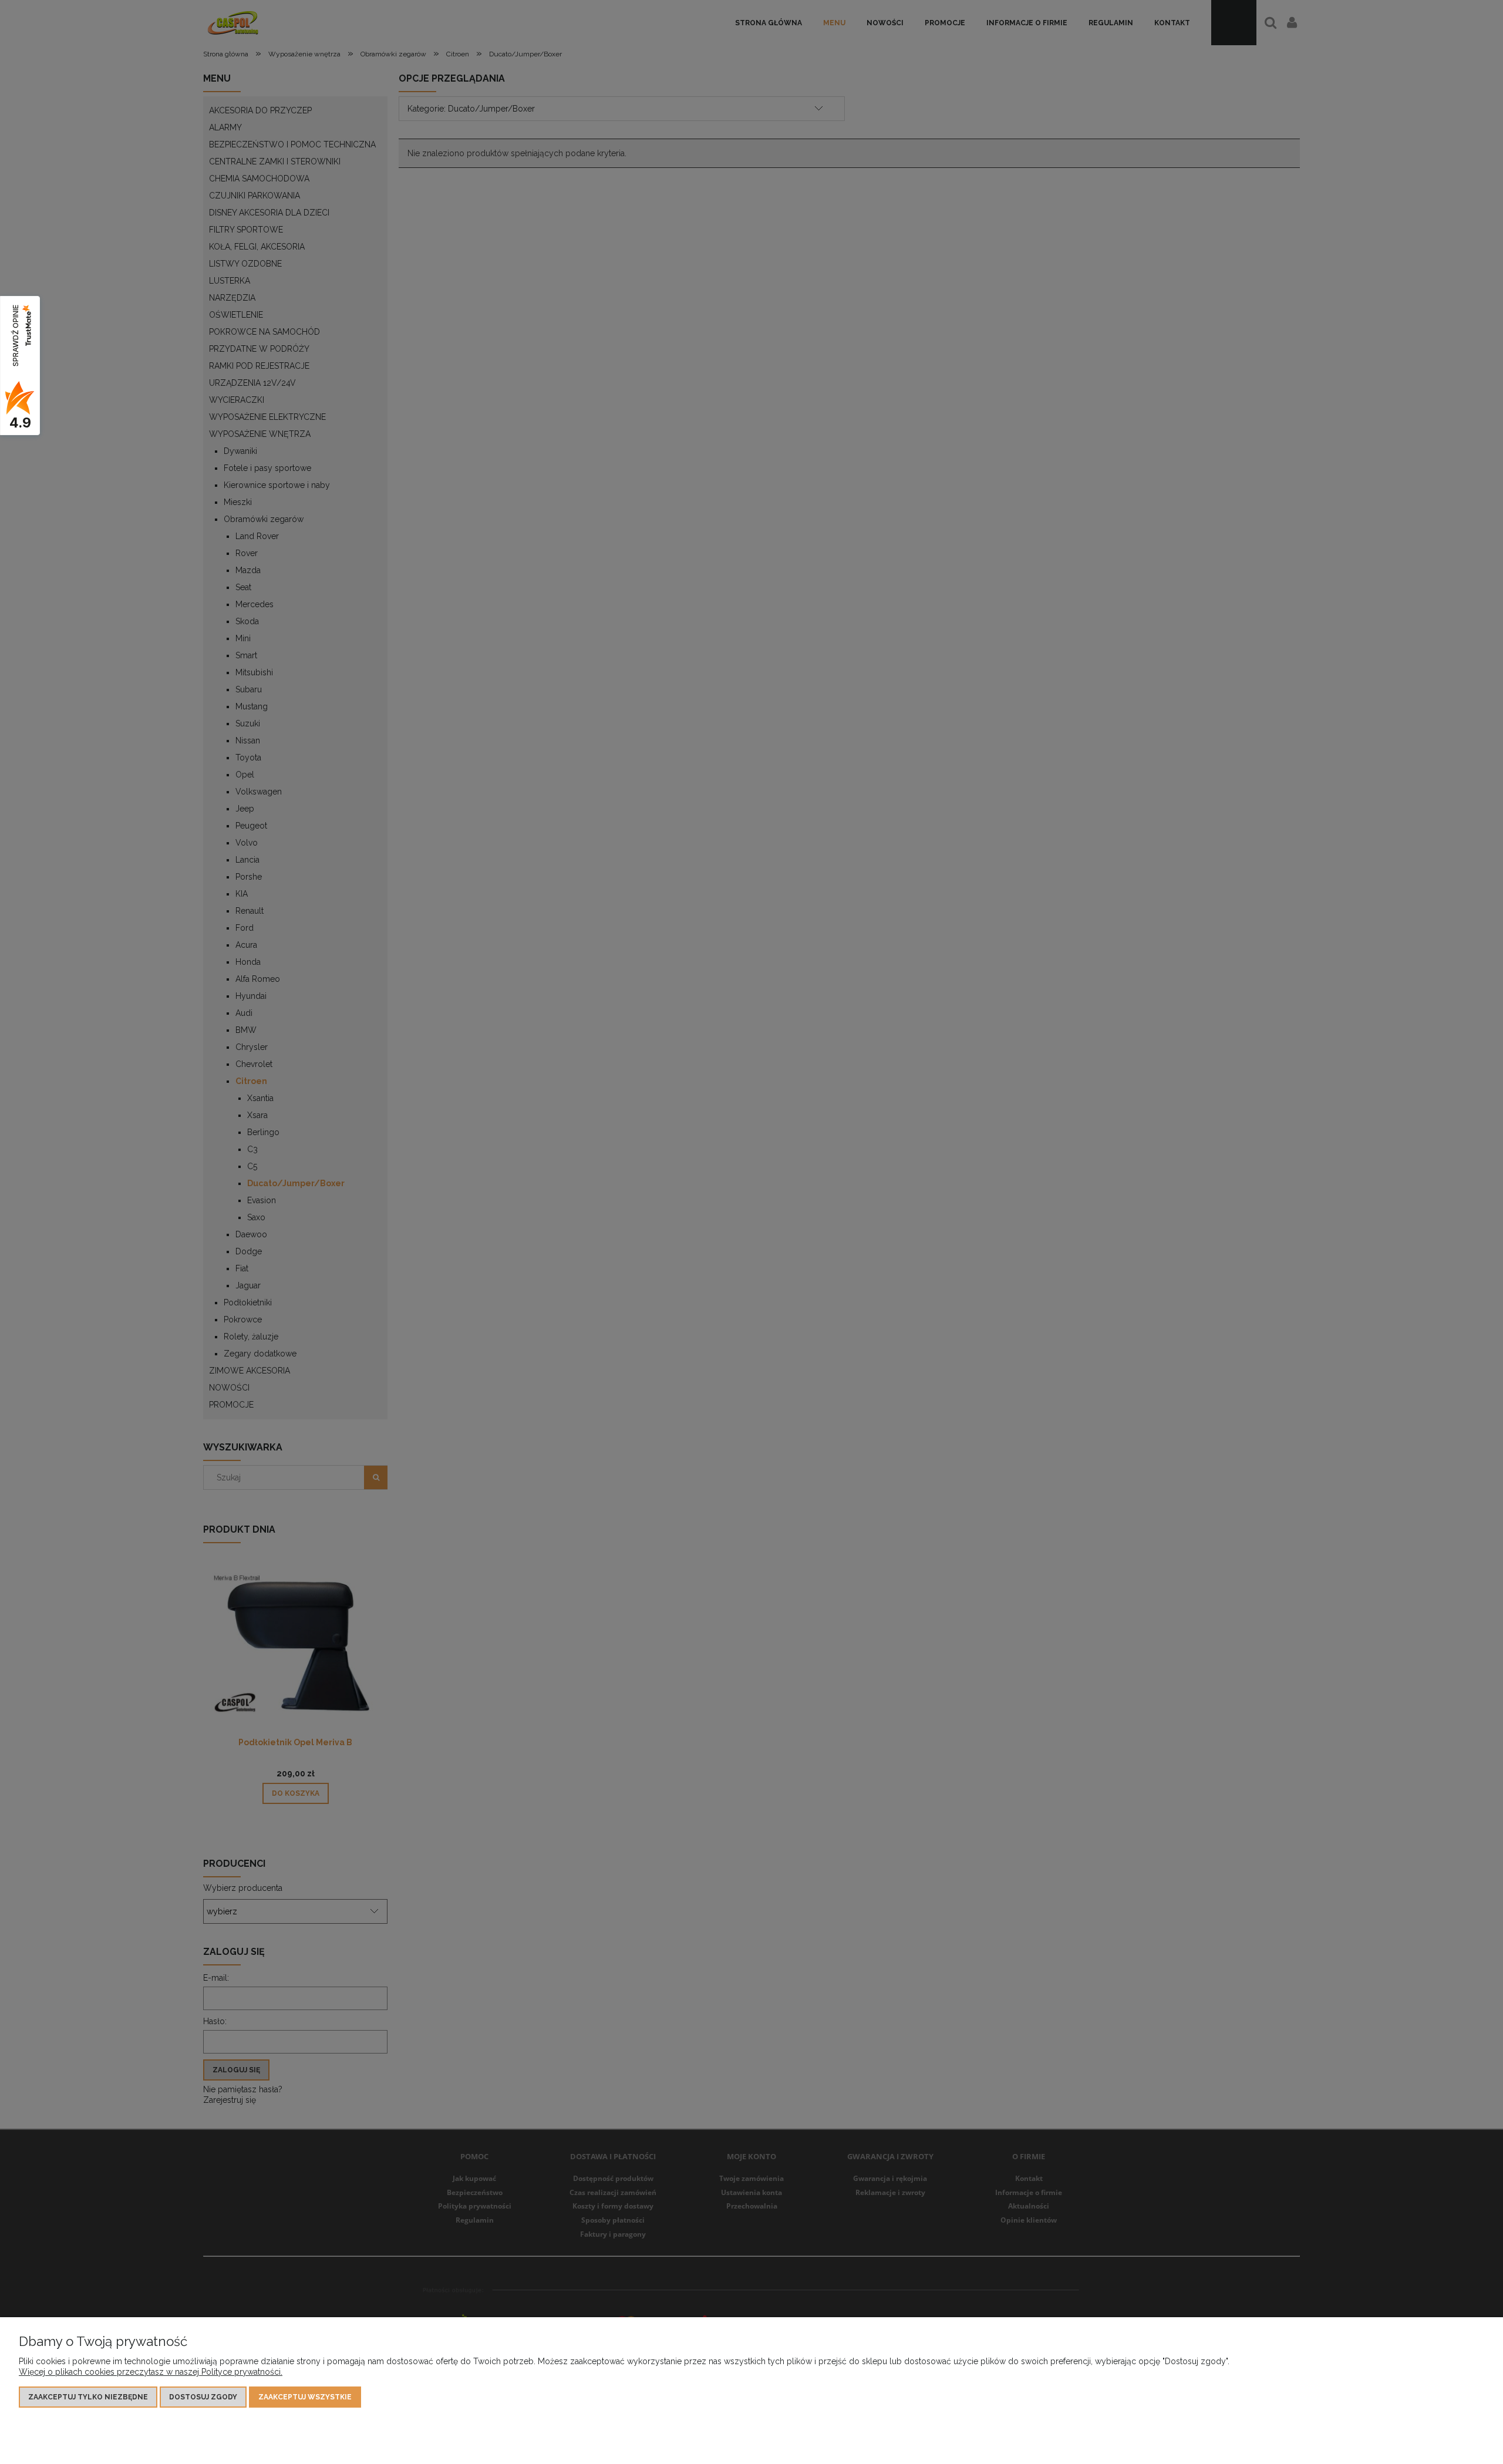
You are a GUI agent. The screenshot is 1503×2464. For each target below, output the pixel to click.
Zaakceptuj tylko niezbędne (88, 2397)
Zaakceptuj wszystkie (305, 2397)
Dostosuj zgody (203, 2397)
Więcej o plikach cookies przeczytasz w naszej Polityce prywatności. (151, 2372)
